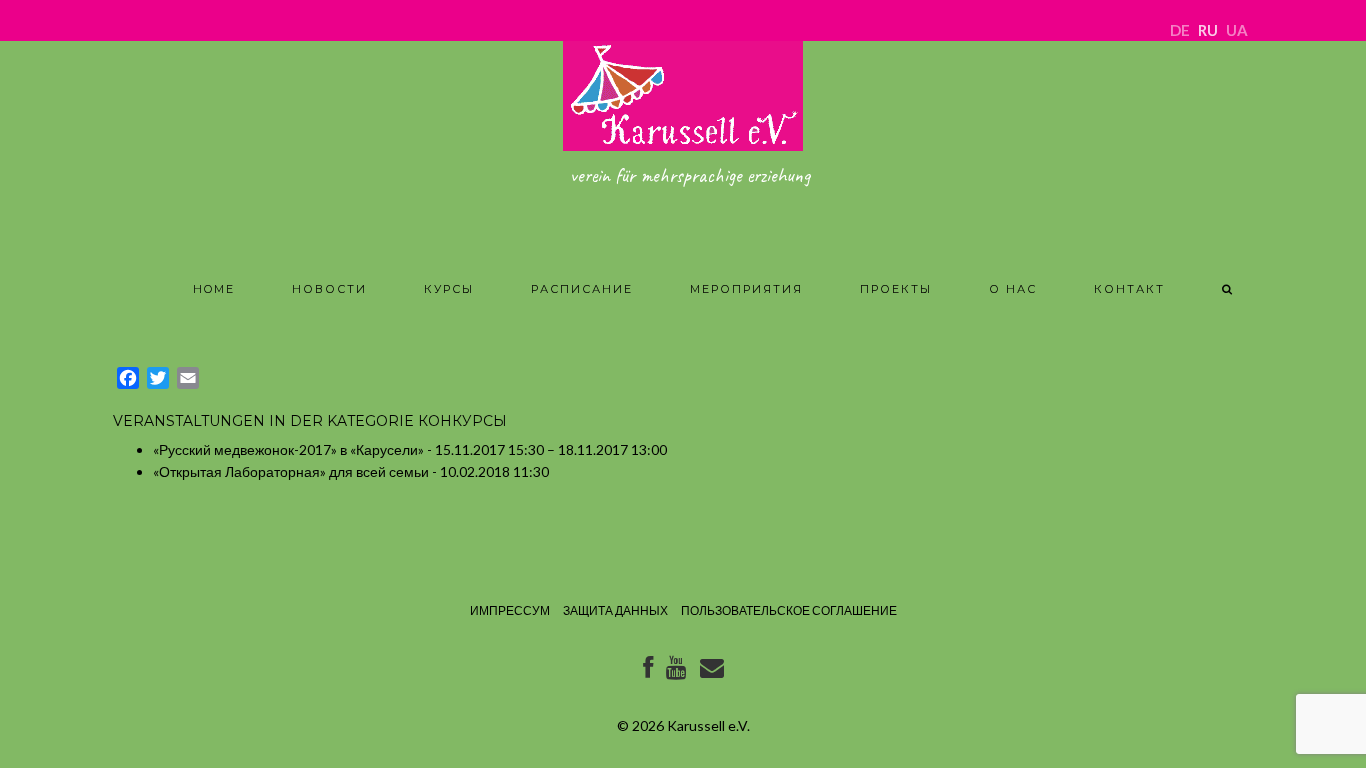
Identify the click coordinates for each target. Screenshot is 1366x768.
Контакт (1129, 289)
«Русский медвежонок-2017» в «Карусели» (288, 449)
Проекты (896, 289)
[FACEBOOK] (648, 671)
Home (214, 289)
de (1180, 30)
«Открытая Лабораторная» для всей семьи (291, 471)
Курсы (449, 289)
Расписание (582, 289)
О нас (1013, 289)
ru (1208, 30)
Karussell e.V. (708, 725)
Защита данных (615, 610)
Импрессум (510, 610)
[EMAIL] (712, 671)
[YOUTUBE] (676, 671)
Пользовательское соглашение (789, 610)
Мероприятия (746, 289)
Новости (329, 289)
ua (1237, 30)
